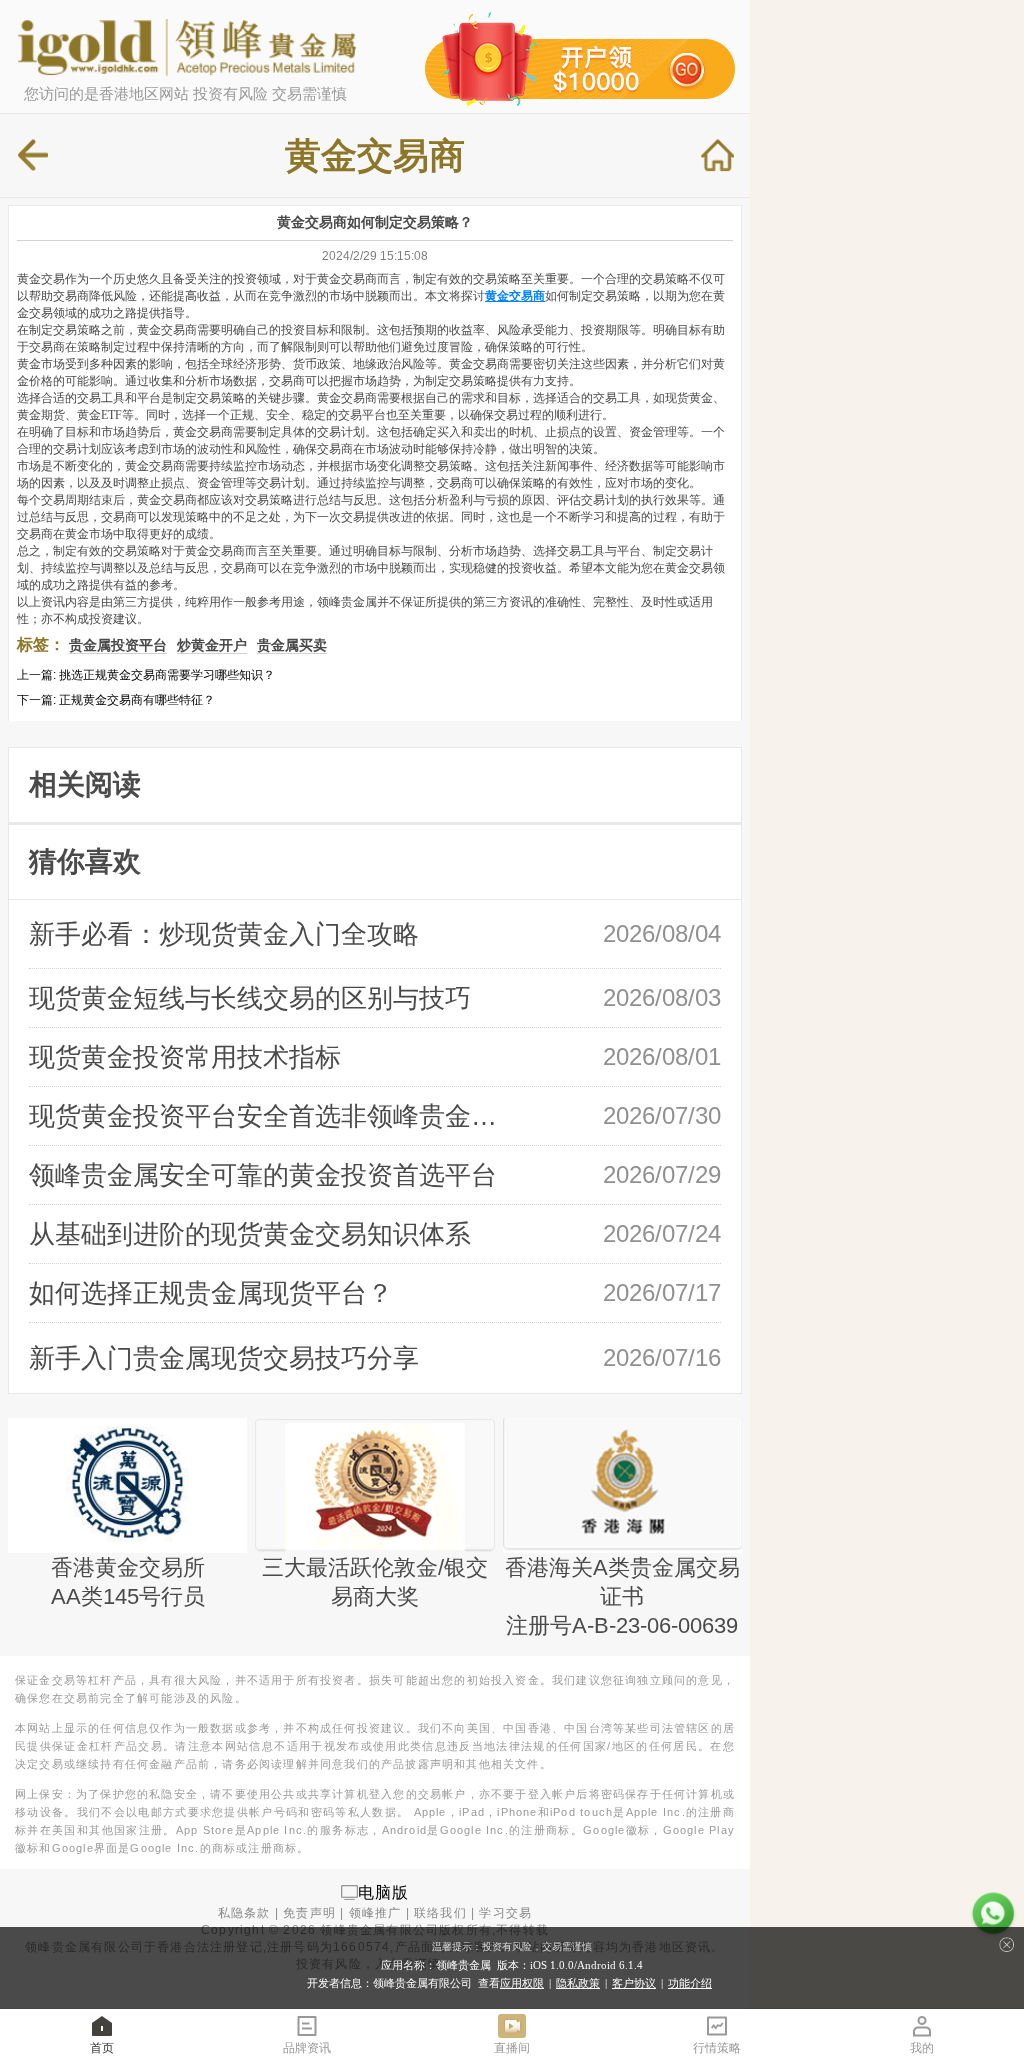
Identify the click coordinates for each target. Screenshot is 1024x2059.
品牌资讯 (307, 2048)
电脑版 (384, 1891)
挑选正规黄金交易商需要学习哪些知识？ (167, 675)
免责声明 (309, 1913)
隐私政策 (578, 1983)
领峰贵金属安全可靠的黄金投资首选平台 (263, 1175)
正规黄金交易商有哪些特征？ (137, 700)
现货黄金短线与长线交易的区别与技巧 (250, 998)
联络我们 (440, 1913)
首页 (102, 2048)
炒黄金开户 (212, 645)
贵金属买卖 (292, 645)
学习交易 (505, 1913)
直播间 (512, 2048)
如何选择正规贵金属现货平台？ (211, 1293)
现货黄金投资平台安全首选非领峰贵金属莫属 (271, 1116)
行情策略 (717, 2048)
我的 (922, 2048)
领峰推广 (375, 1913)
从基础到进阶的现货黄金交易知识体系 (250, 1234)
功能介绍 (690, 1983)
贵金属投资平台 (118, 645)
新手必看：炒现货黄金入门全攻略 (224, 934)
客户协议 (634, 1983)
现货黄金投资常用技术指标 (185, 1057)
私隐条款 (244, 1913)
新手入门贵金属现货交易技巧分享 (224, 1358)
